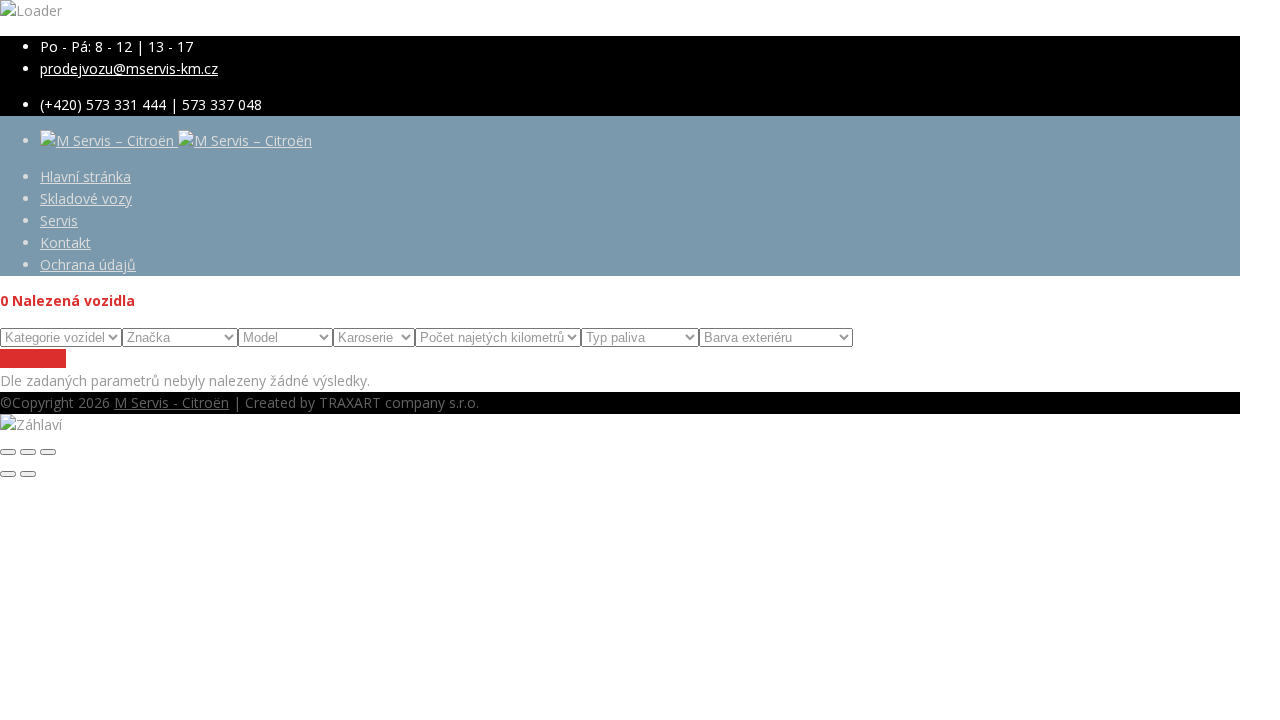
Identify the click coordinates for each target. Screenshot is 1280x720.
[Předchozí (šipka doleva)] (8, 474)
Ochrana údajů (88, 264)
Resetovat (33, 358)
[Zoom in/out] (48, 452)
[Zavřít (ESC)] (8, 452)
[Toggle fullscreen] (28, 452)
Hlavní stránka (85, 176)
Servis (59, 220)
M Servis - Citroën (171, 402)
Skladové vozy (86, 198)
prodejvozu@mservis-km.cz (129, 68)
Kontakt (65, 242)
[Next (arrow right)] (28, 474)
